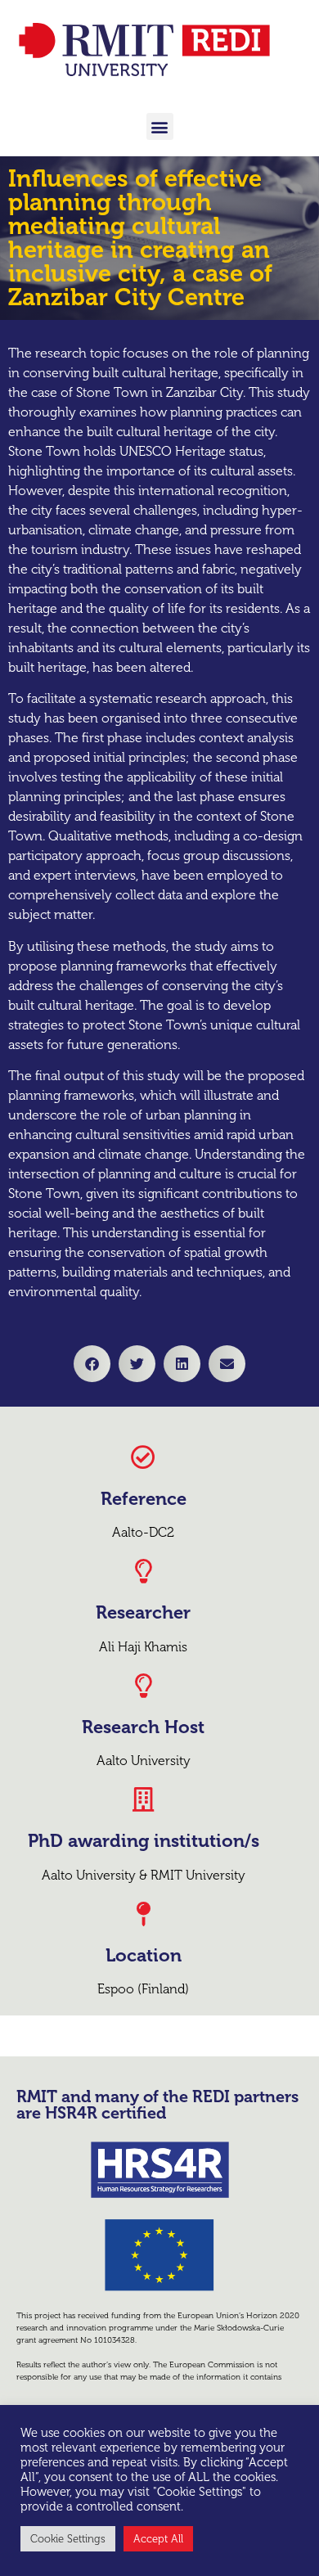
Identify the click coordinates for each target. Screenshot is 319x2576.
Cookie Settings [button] (68, 2539)
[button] (160, 126)
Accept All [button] (158, 2539)
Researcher (143, 1612)
